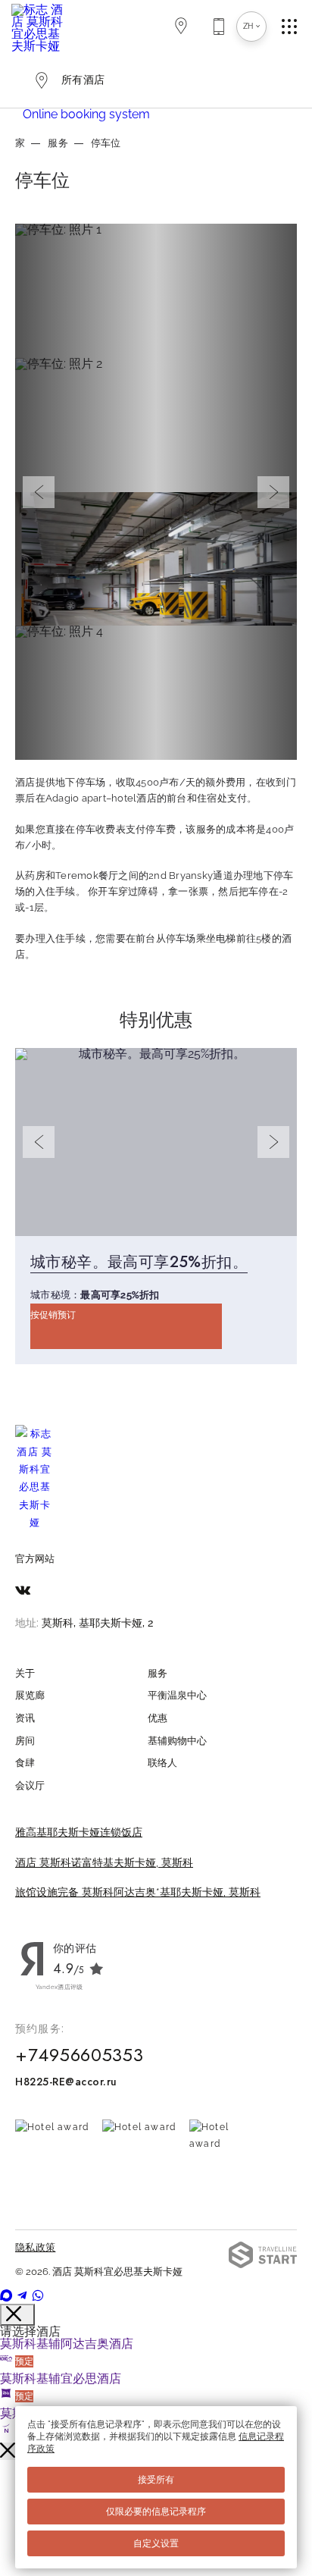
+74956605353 (80, 2055)
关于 (25, 1673)
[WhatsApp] (38, 2297)
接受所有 (156, 2480)
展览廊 (30, 1695)
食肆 (25, 1763)
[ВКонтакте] (23, 1591)
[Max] (8, 2297)
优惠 (158, 1718)
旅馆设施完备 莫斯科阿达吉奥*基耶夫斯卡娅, (138, 1892)
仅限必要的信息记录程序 (156, 2512)
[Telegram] (23, 2297)
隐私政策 (35, 2247)
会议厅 (30, 1785)
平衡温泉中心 (177, 1695)
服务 (58, 143)
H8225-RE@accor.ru (66, 2082)
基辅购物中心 (177, 1741)
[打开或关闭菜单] (297, 27)
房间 (25, 1741)
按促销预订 (53, 1315)
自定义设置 (156, 2543)
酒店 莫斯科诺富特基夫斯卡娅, (104, 1862)
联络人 (162, 1763)
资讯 (25, 1718)
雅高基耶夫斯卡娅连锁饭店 (79, 1832)
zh (248, 26)
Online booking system (86, 114)
